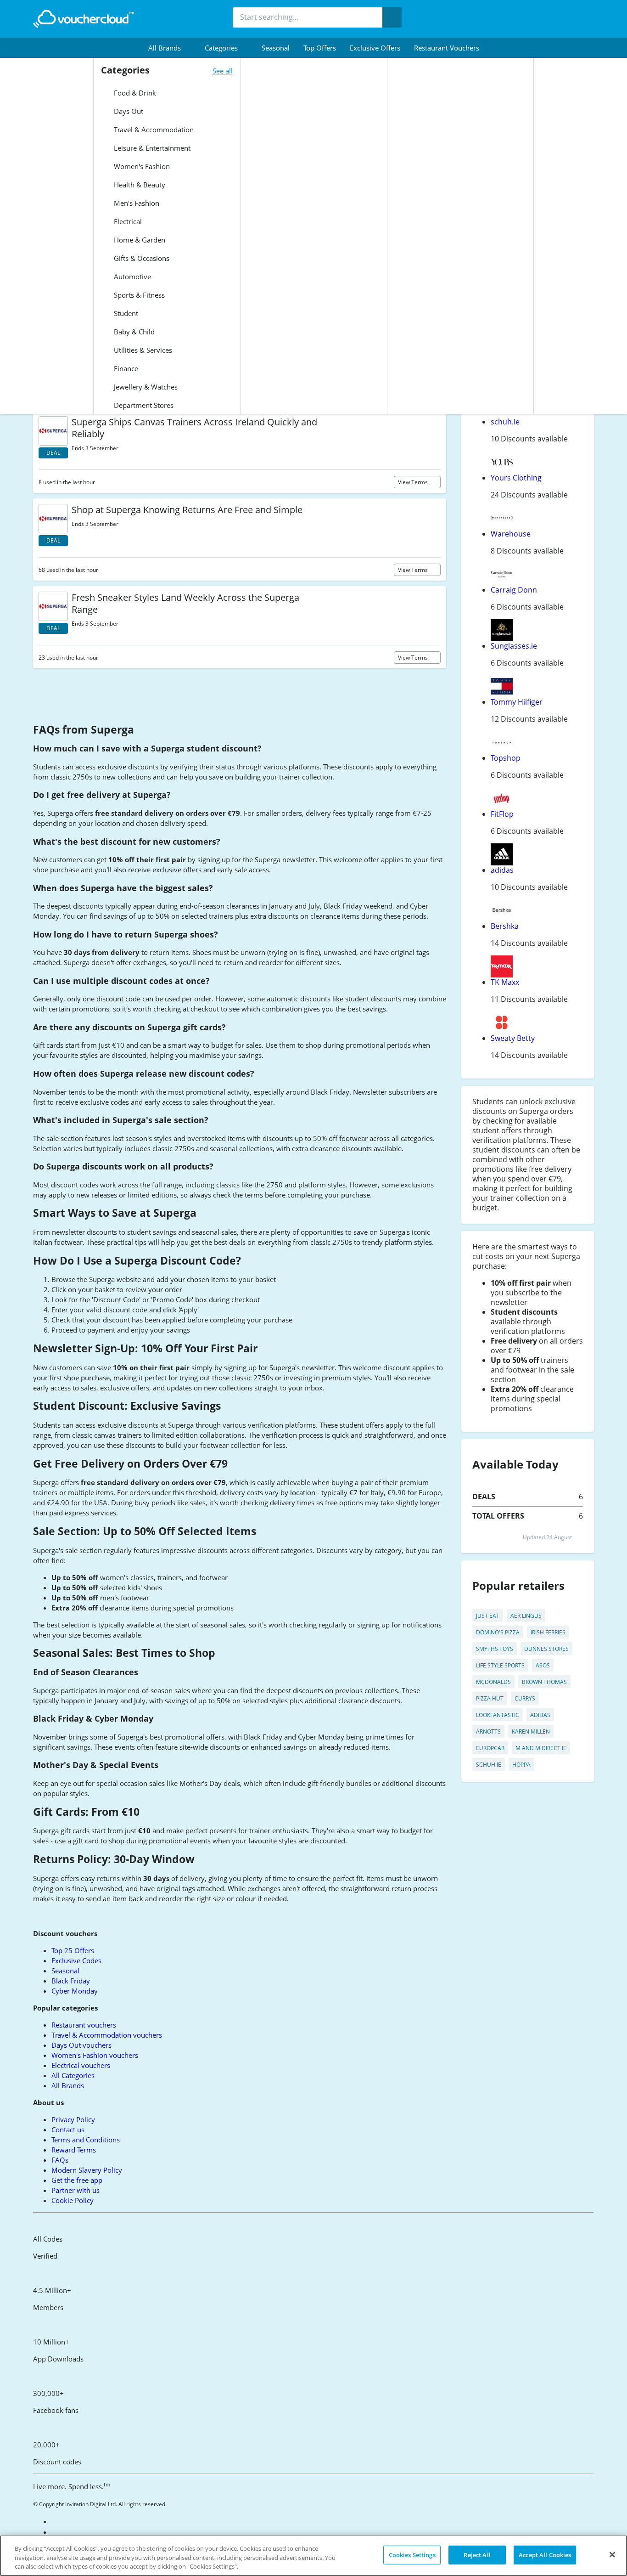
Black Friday (71, 1981)
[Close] (612, 2554)
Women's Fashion (141, 166)
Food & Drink (134, 93)
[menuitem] (170, 48)
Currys (525, 1698)
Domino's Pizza (498, 1632)
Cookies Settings (412, 2554)
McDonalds (493, 1682)
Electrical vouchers (81, 2065)
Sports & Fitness (138, 295)
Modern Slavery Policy (87, 2170)
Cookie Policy (73, 2200)
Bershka (505, 926)
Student (125, 313)
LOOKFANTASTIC (498, 1715)
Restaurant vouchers (447, 48)
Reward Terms (74, 2150)
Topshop (506, 758)
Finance (125, 368)
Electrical (127, 221)
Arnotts (488, 1731)
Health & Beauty (139, 185)
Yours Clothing (516, 478)
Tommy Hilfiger (517, 702)
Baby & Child (133, 332)
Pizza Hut (490, 1698)
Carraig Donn (514, 590)
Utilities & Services (142, 350)
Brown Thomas (544, 1682)
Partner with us (76, 2190)
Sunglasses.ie (514, 646)
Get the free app (77, 2180)
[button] (170, 48)
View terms (414, 482)
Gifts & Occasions (141, 258)
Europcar (490, 1748)
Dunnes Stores (546, 1649)
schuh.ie (505, 422)
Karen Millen (531, 1731)
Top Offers (320, 48)
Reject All (477, 2554)
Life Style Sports (500, 1665)
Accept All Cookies (545, 2554)
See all (223, 71)
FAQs (60, 2160)
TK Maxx (505, 982)
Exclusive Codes (76, 1960)
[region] (313, 2556)
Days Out (128, 111)
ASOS (543, 1665)
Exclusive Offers (375, 48)
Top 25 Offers (73, 1950)
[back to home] (84, 19)
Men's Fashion (136, 203)
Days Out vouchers (81, 2045)
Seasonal (276, 48)
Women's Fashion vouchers (95, 2055)
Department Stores (143, 405)
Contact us (68, 2130)
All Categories (73, 2075)
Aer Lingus (526, 1616)
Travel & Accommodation (153, 130)
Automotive (132, 277)
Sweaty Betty (513, 1038)
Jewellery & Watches (145, 387)
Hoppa (521, 1765)
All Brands (68, 2085)
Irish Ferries (548, 1632)
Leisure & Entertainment (151, 148)
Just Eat (488, 1616)
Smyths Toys (495, 1649)
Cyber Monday (75, 1991)
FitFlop (502, 814)
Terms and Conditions (86, 2140)
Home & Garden (139, 240)
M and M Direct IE (541, 1748)
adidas (502, 870)
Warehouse (511, 534)
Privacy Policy (73, 2119)
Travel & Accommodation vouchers (107, 2035)
